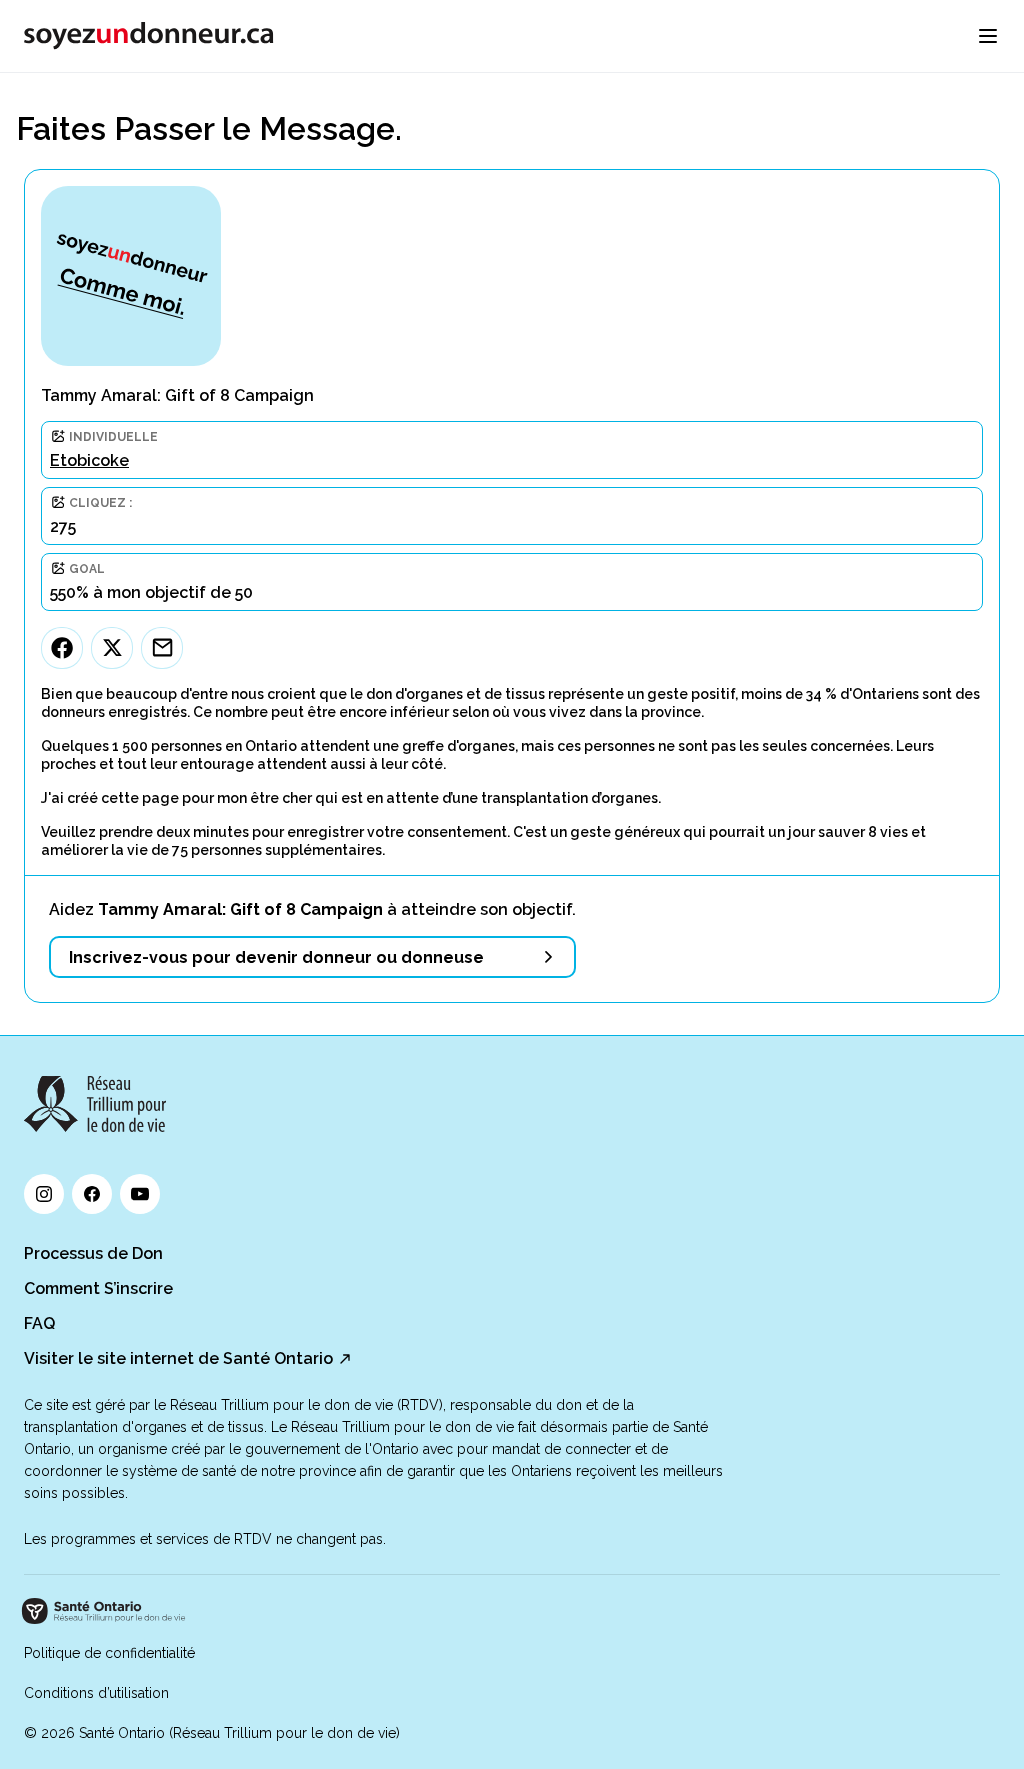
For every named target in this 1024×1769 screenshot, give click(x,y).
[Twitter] (112, 648)
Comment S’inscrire (98, 1288)
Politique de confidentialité (109, 1653)
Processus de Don (93, 1253)
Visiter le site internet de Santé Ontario (178, 1358)
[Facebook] (62, 648)
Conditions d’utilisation (96, 1693)
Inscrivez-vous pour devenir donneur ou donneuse (276, 957)
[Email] (162, 648)
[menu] (988, 36)
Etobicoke (89, 460)
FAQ (39, 1323)
